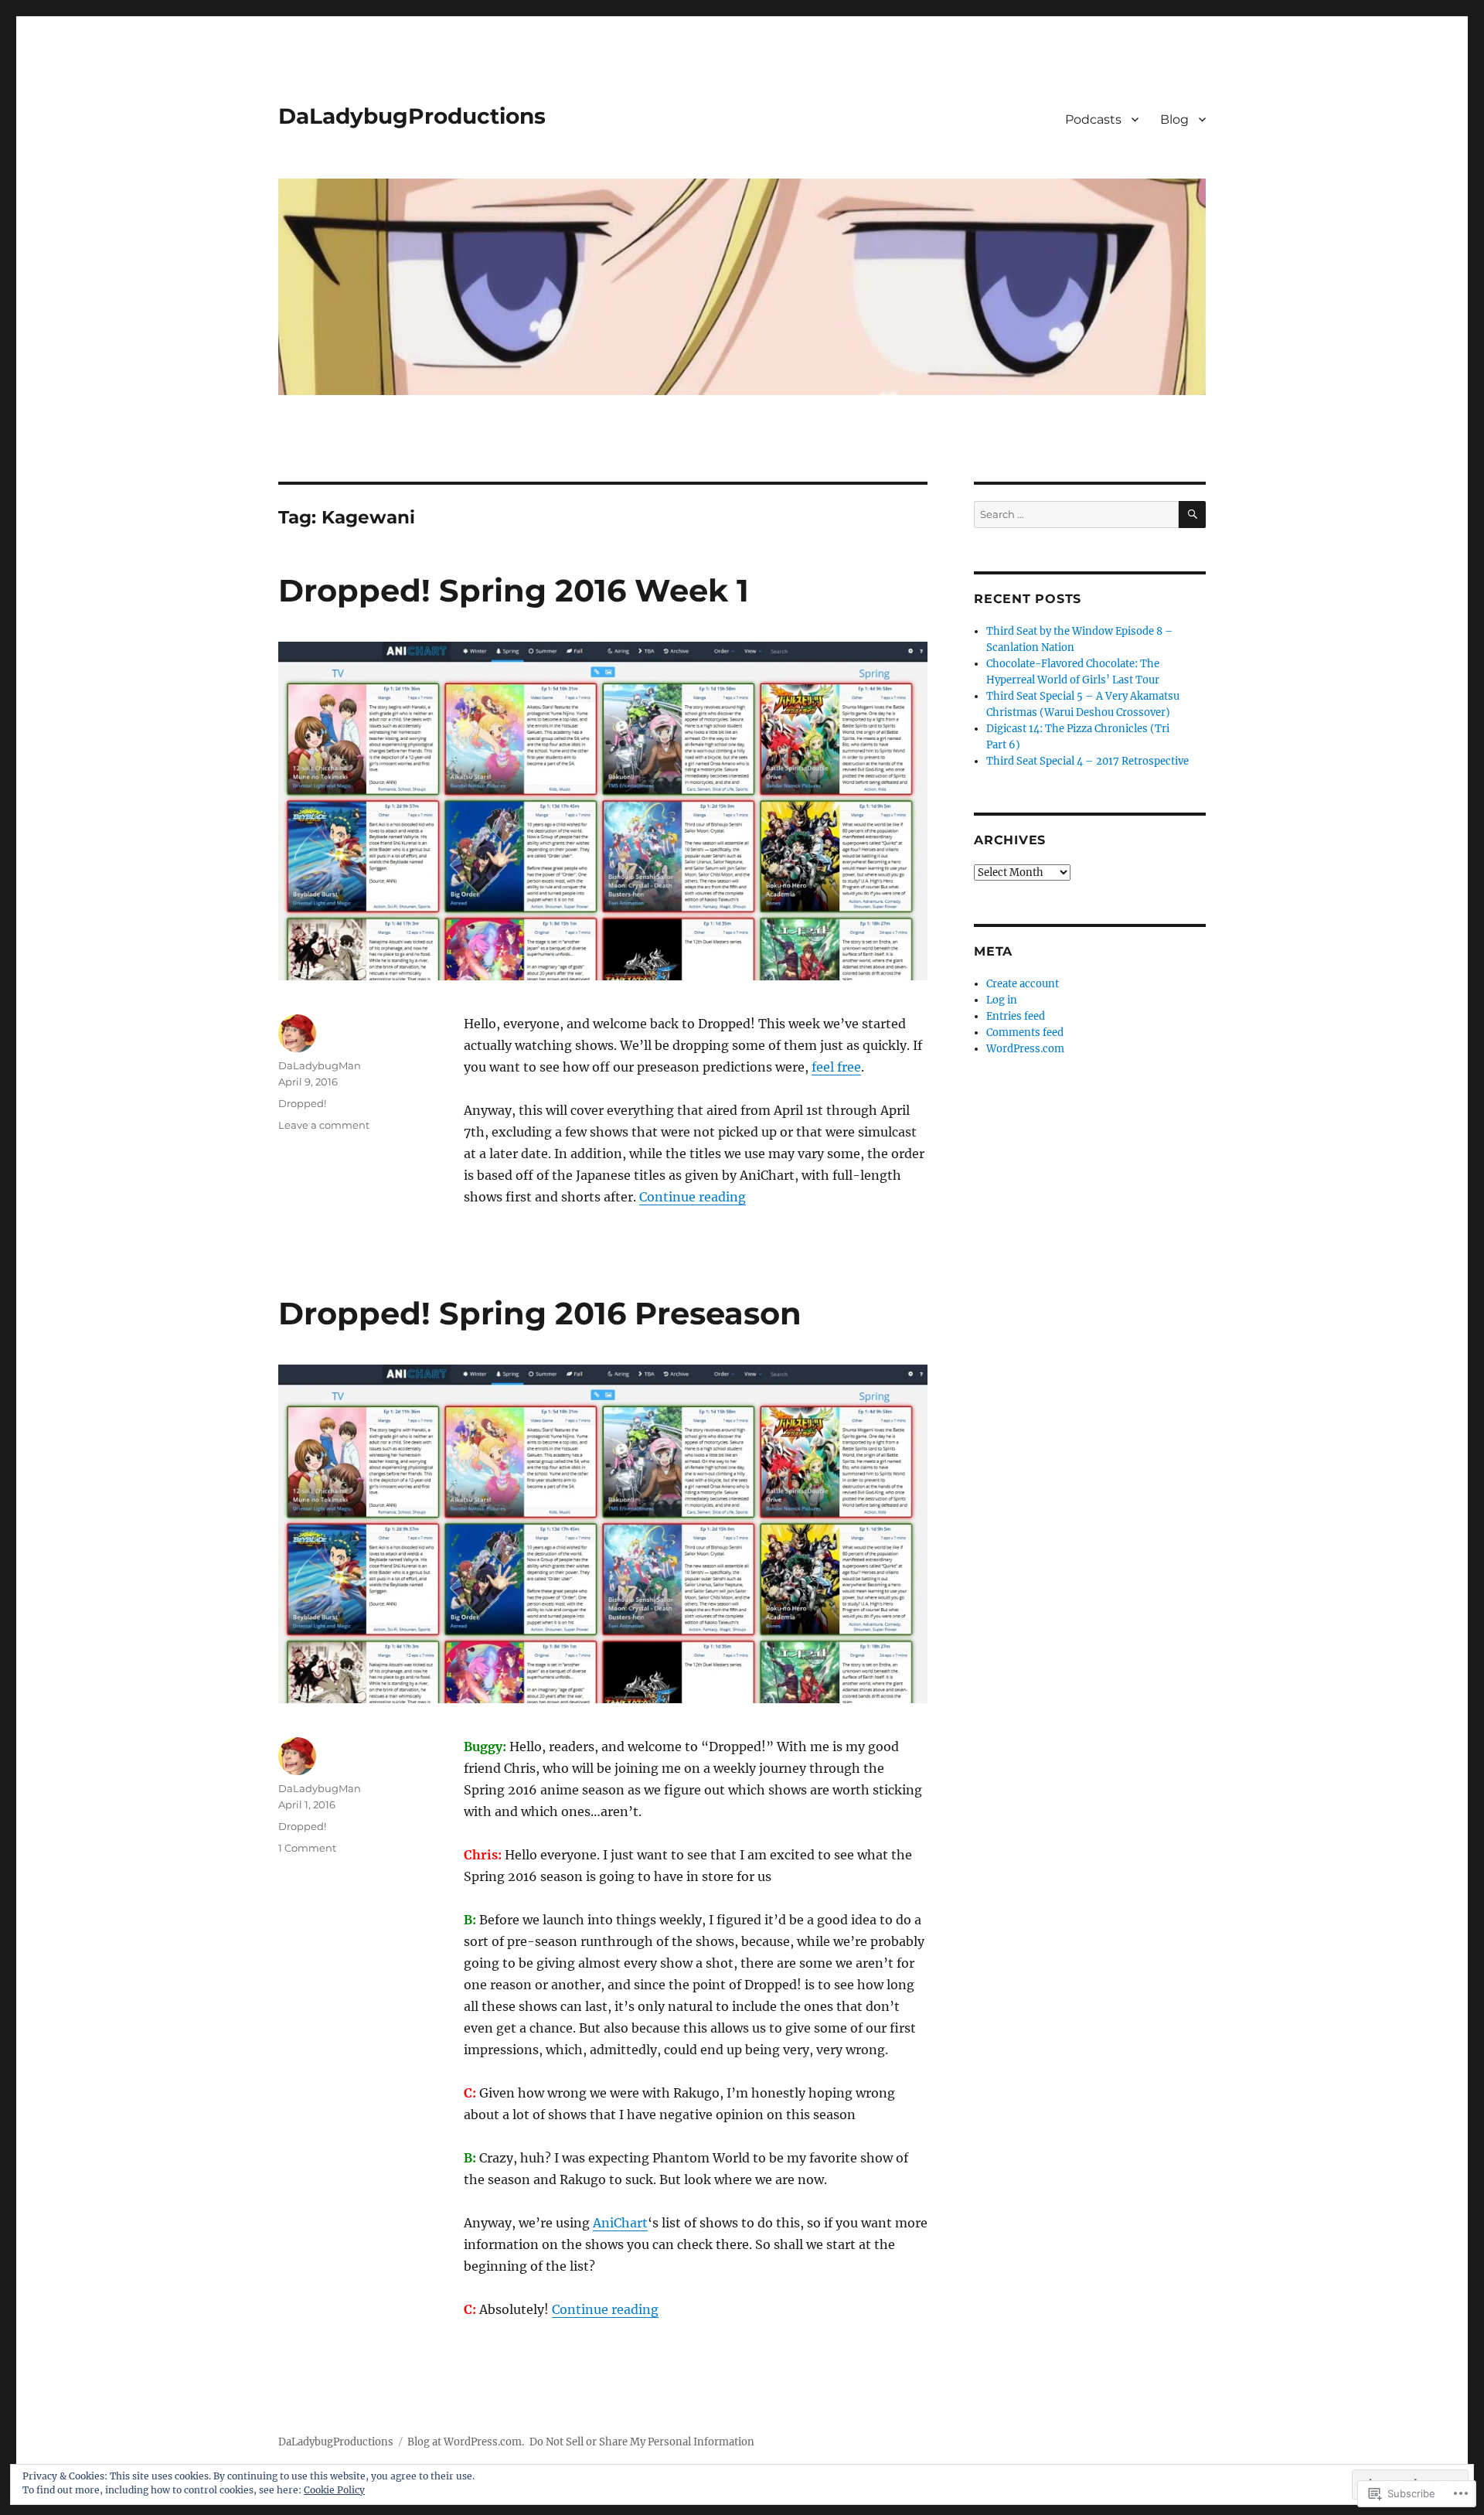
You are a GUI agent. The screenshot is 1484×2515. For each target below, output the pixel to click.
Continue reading (693, 1197)
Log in (1002, 1000)
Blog (1174, 119)
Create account (1023, 984)
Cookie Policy (334, 2490)
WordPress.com (1025, 1049)
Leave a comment (324, 1125)
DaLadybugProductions (412, 116)
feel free (836, 1067)
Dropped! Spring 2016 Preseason (540, 1313)
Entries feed (1016, 1016)
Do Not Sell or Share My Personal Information (642, 2442)
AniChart (620, 2223)
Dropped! (302, 1103)
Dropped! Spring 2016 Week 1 (514, 590)
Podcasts (1093, 119)
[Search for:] (1076, 515)
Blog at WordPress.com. (466, 2442)
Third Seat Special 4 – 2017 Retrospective (1087, 761)
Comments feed (1025, 1033)
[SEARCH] (1192, 515)
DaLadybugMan (320, 1065)
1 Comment (307, 1848)
